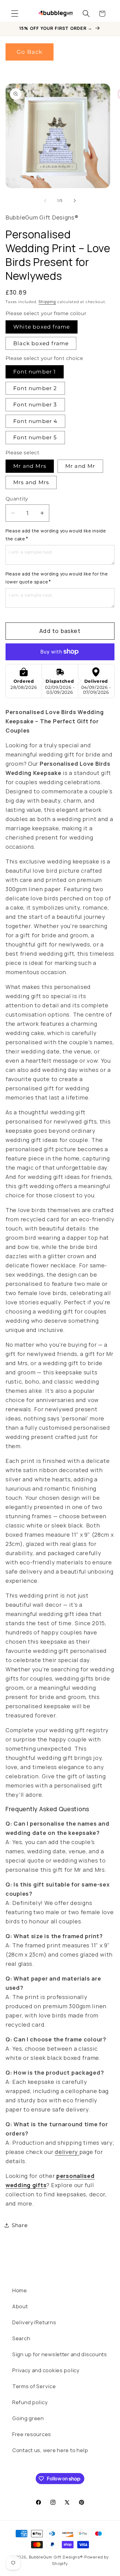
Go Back (30, 52)
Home (20, 2290)
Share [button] (20, 2225)
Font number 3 (35, 405)
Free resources (32, 2434)
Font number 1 (35, 372)
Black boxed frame (41, 343)
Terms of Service (34, 2386)
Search (21, 2338)
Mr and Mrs (30, 466)
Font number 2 (35, 388)
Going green (28, 2418)
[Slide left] (45, 200)
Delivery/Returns (34, 2322)
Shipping (47, 302)
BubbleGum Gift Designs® (56, 2557)
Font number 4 (35, 421)
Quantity (17, 499)
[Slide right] (75, 200)
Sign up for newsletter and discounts (60, 2354)
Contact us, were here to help (50, 2450)
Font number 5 (35, 437)
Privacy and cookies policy (46, 2370)
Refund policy (30, 2402)
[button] (15, 14)
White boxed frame (42, 327)
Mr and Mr (80, 466)
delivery (67, 2152)
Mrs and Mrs (31, 482)
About (20, 2306)
